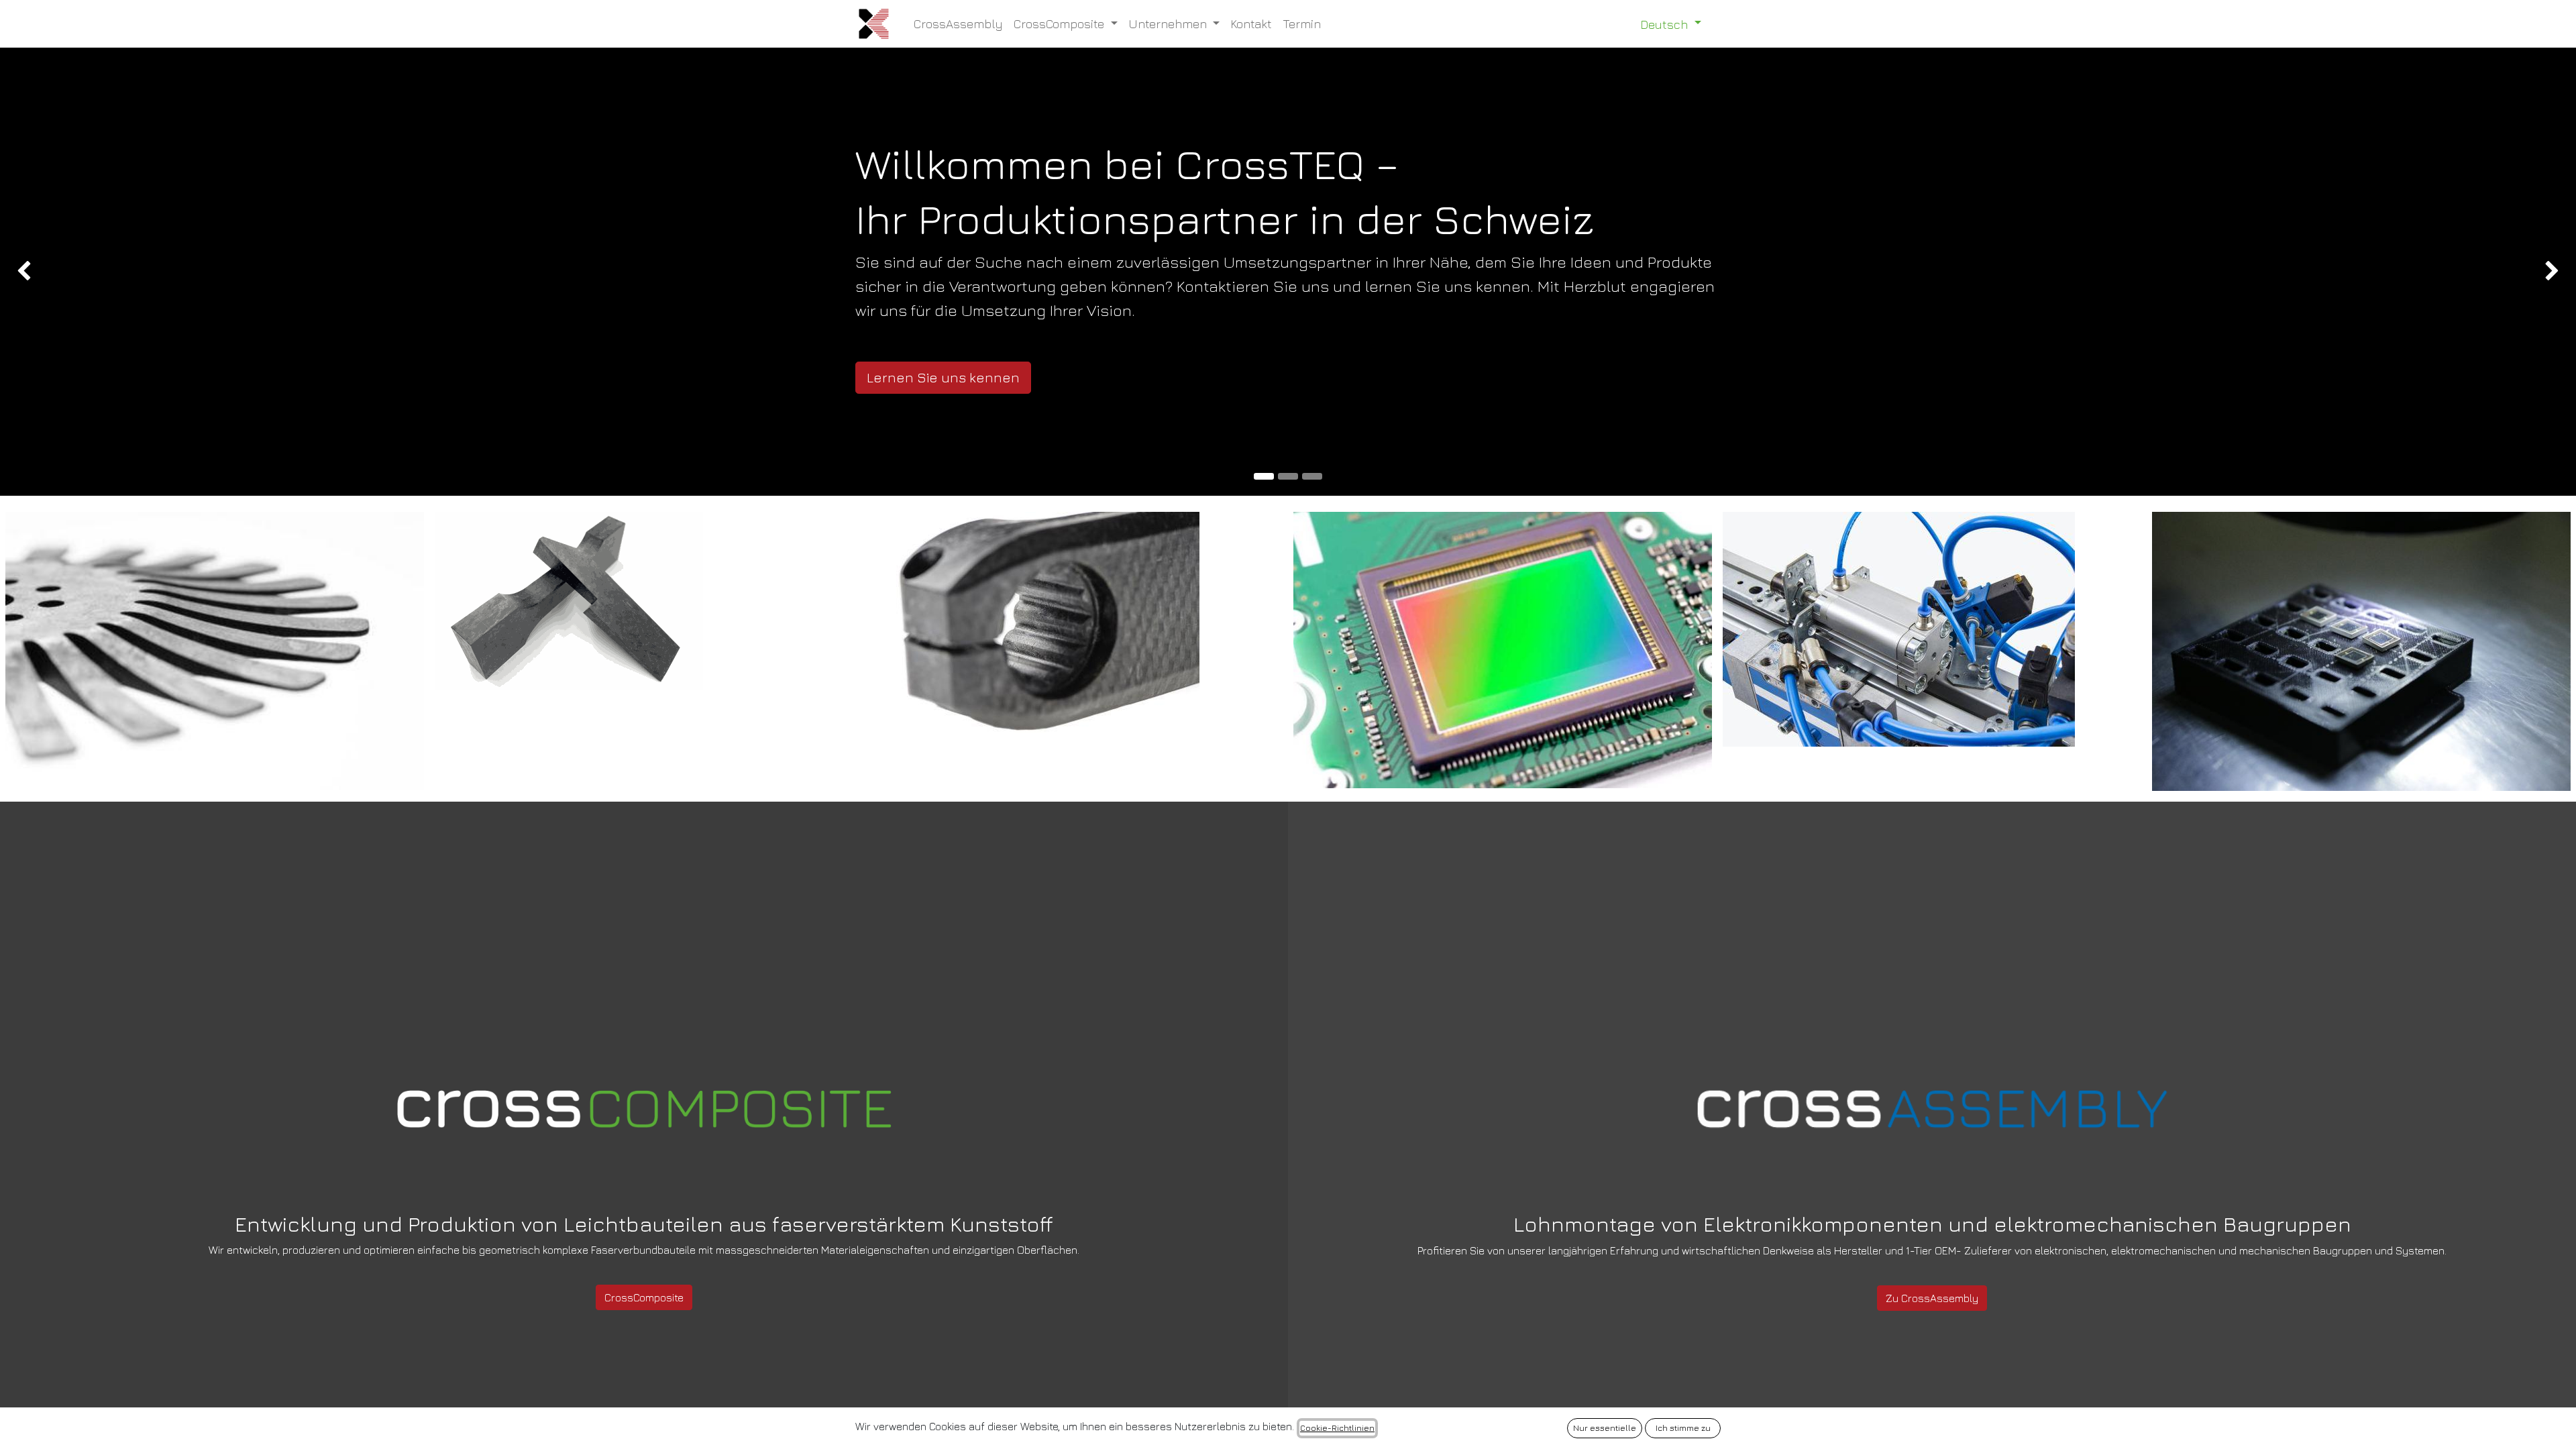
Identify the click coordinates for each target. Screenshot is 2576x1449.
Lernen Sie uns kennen (943, 377)
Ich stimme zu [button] (1683, 1428)
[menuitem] (958, 24)
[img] (103, 272)
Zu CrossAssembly (1932, 1298)
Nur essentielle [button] (1605, 1428)
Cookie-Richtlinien (1337, 1428)
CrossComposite (644, 1297)
